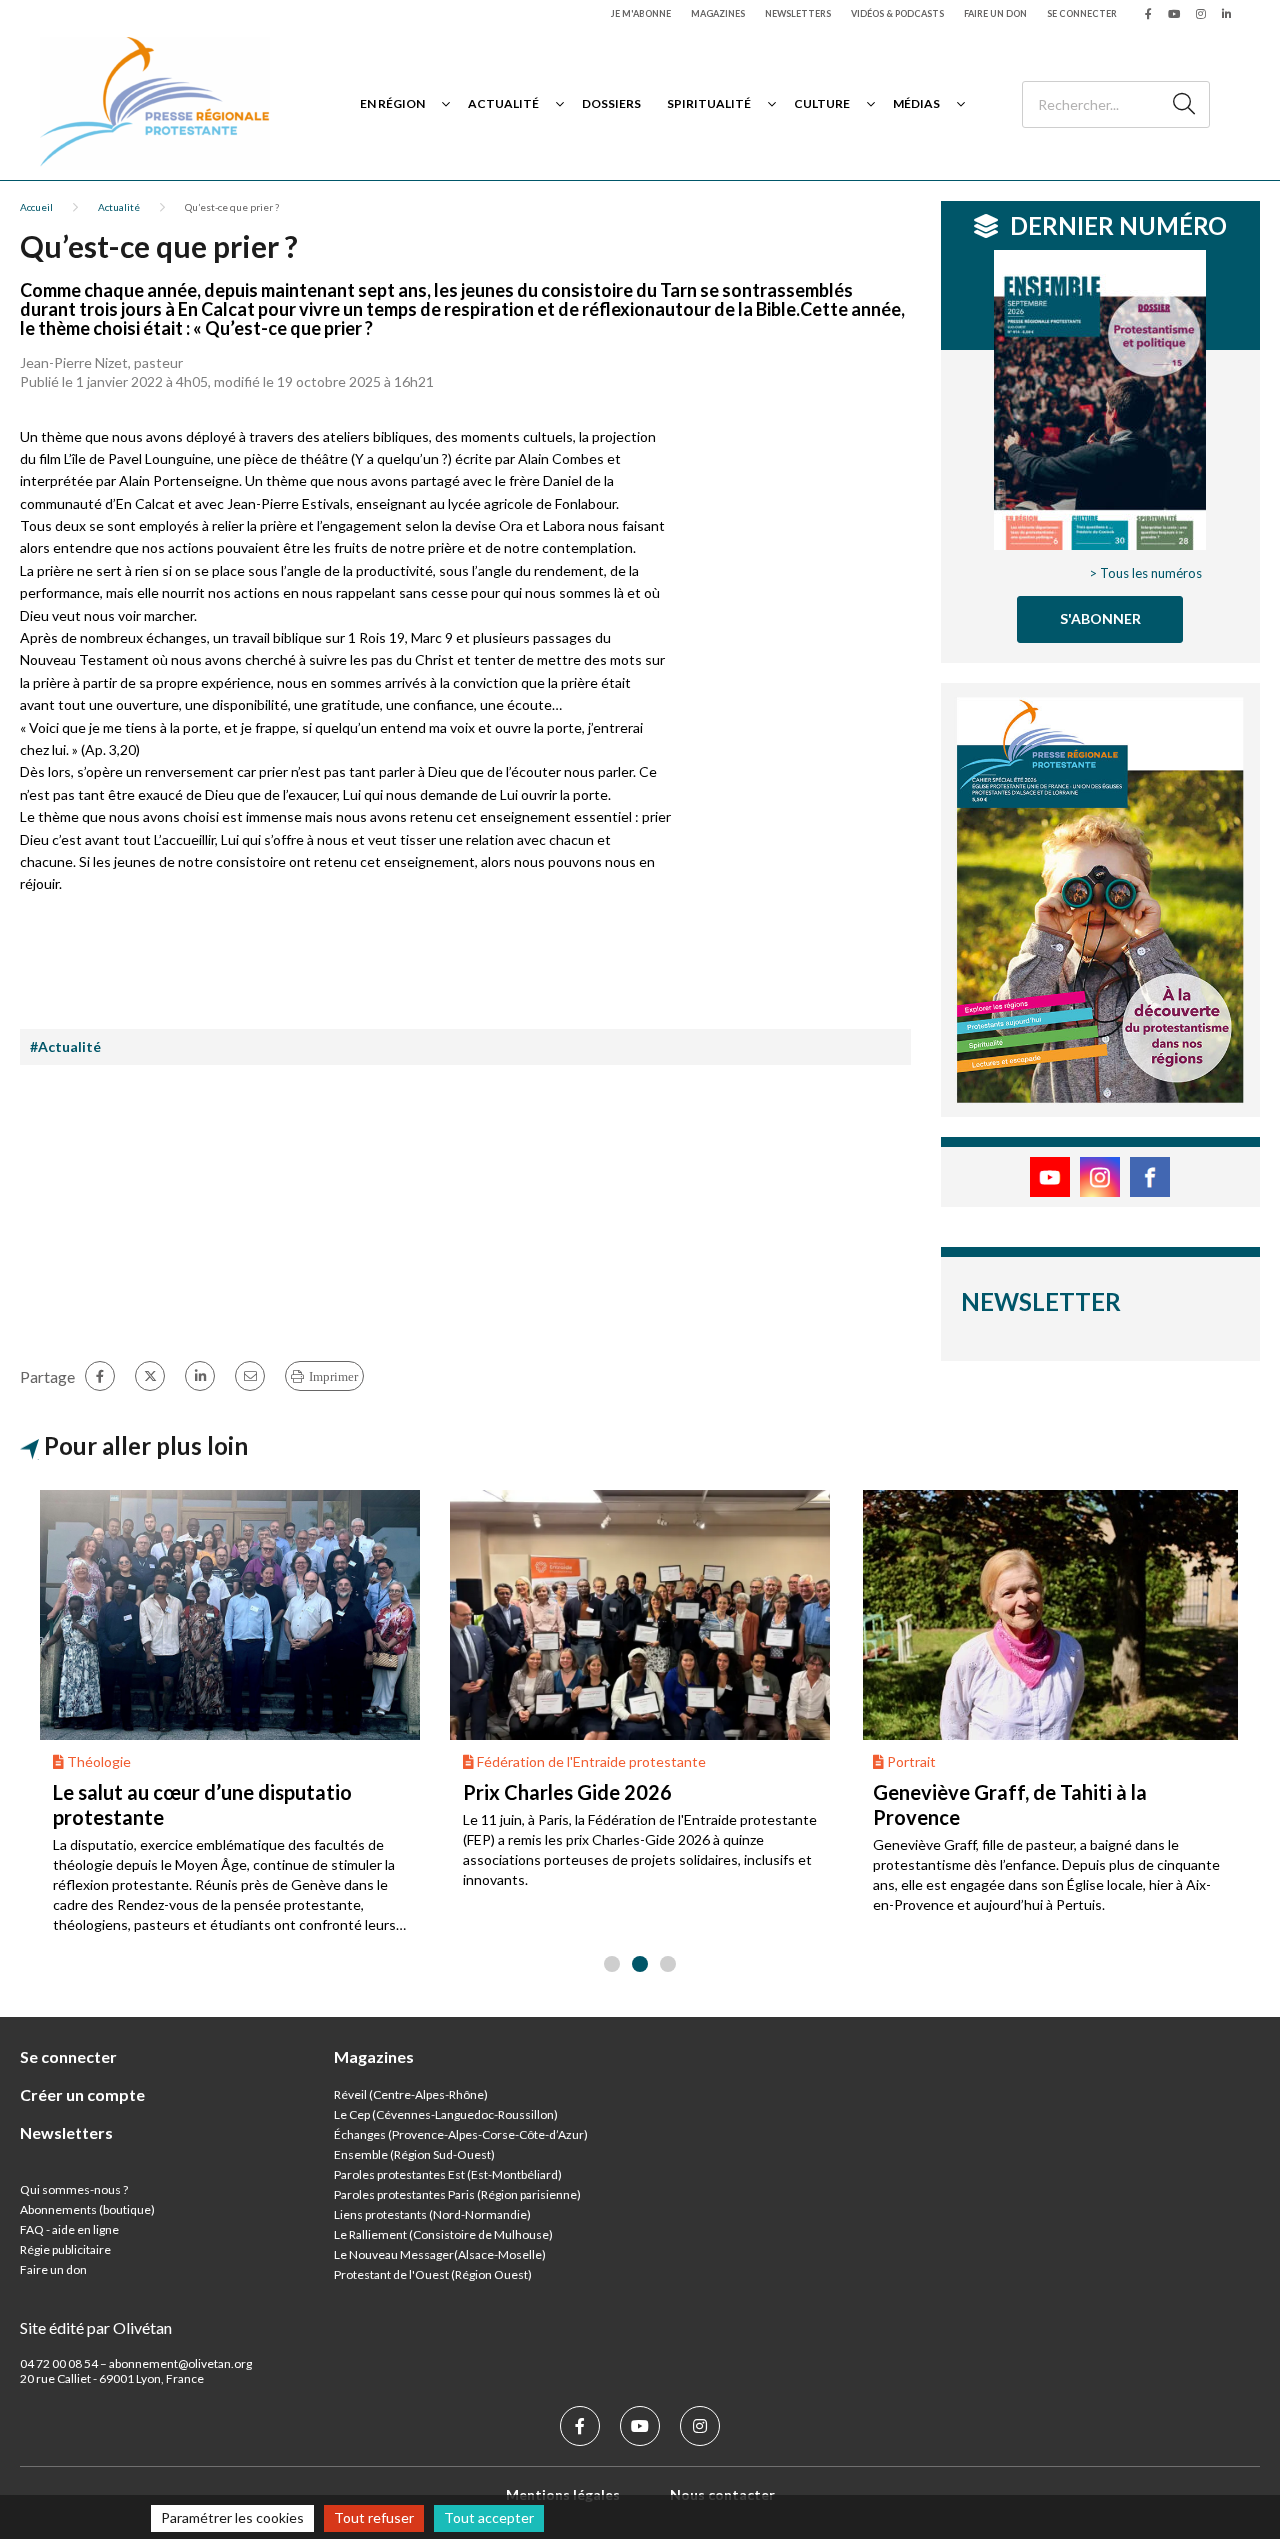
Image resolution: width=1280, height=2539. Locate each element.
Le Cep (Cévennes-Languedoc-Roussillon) (446, 2114)
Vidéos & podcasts (897, 13)
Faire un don (995, 13)
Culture (822, 103)
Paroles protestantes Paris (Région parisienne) (457, 2194)
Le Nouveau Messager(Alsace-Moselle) (440, 2254)
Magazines (718, 13)
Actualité (503, 103)
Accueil (36, 207)
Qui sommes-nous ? (74, 2189)
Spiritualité (709, 103)
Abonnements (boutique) (87, 2209)
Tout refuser (374, 2517)
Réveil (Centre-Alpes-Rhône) (411, 2094)
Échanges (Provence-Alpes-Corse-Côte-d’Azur (459, 2134)
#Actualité (65, 1046)
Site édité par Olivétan (96, 2327)
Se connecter (1082, 13)
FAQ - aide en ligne (69, 2229)
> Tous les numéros (1145, 573)
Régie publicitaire (65, 2249)
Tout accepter (489, 2517)
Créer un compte (82, 2094)
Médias (916, 103)
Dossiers (611, 103)
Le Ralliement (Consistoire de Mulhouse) (443, 2234)
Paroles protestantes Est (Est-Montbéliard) (448, 2174)
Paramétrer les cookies (232, 2517)
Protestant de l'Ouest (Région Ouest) (433, 2274)
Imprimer (333, 1376)
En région (392, 103)
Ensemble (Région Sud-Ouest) (414, 2154)
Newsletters (798, 13)
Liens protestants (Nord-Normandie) (432, 2214)
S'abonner (1100, 618)
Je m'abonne (641, 13)
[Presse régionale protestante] (155, 103)
